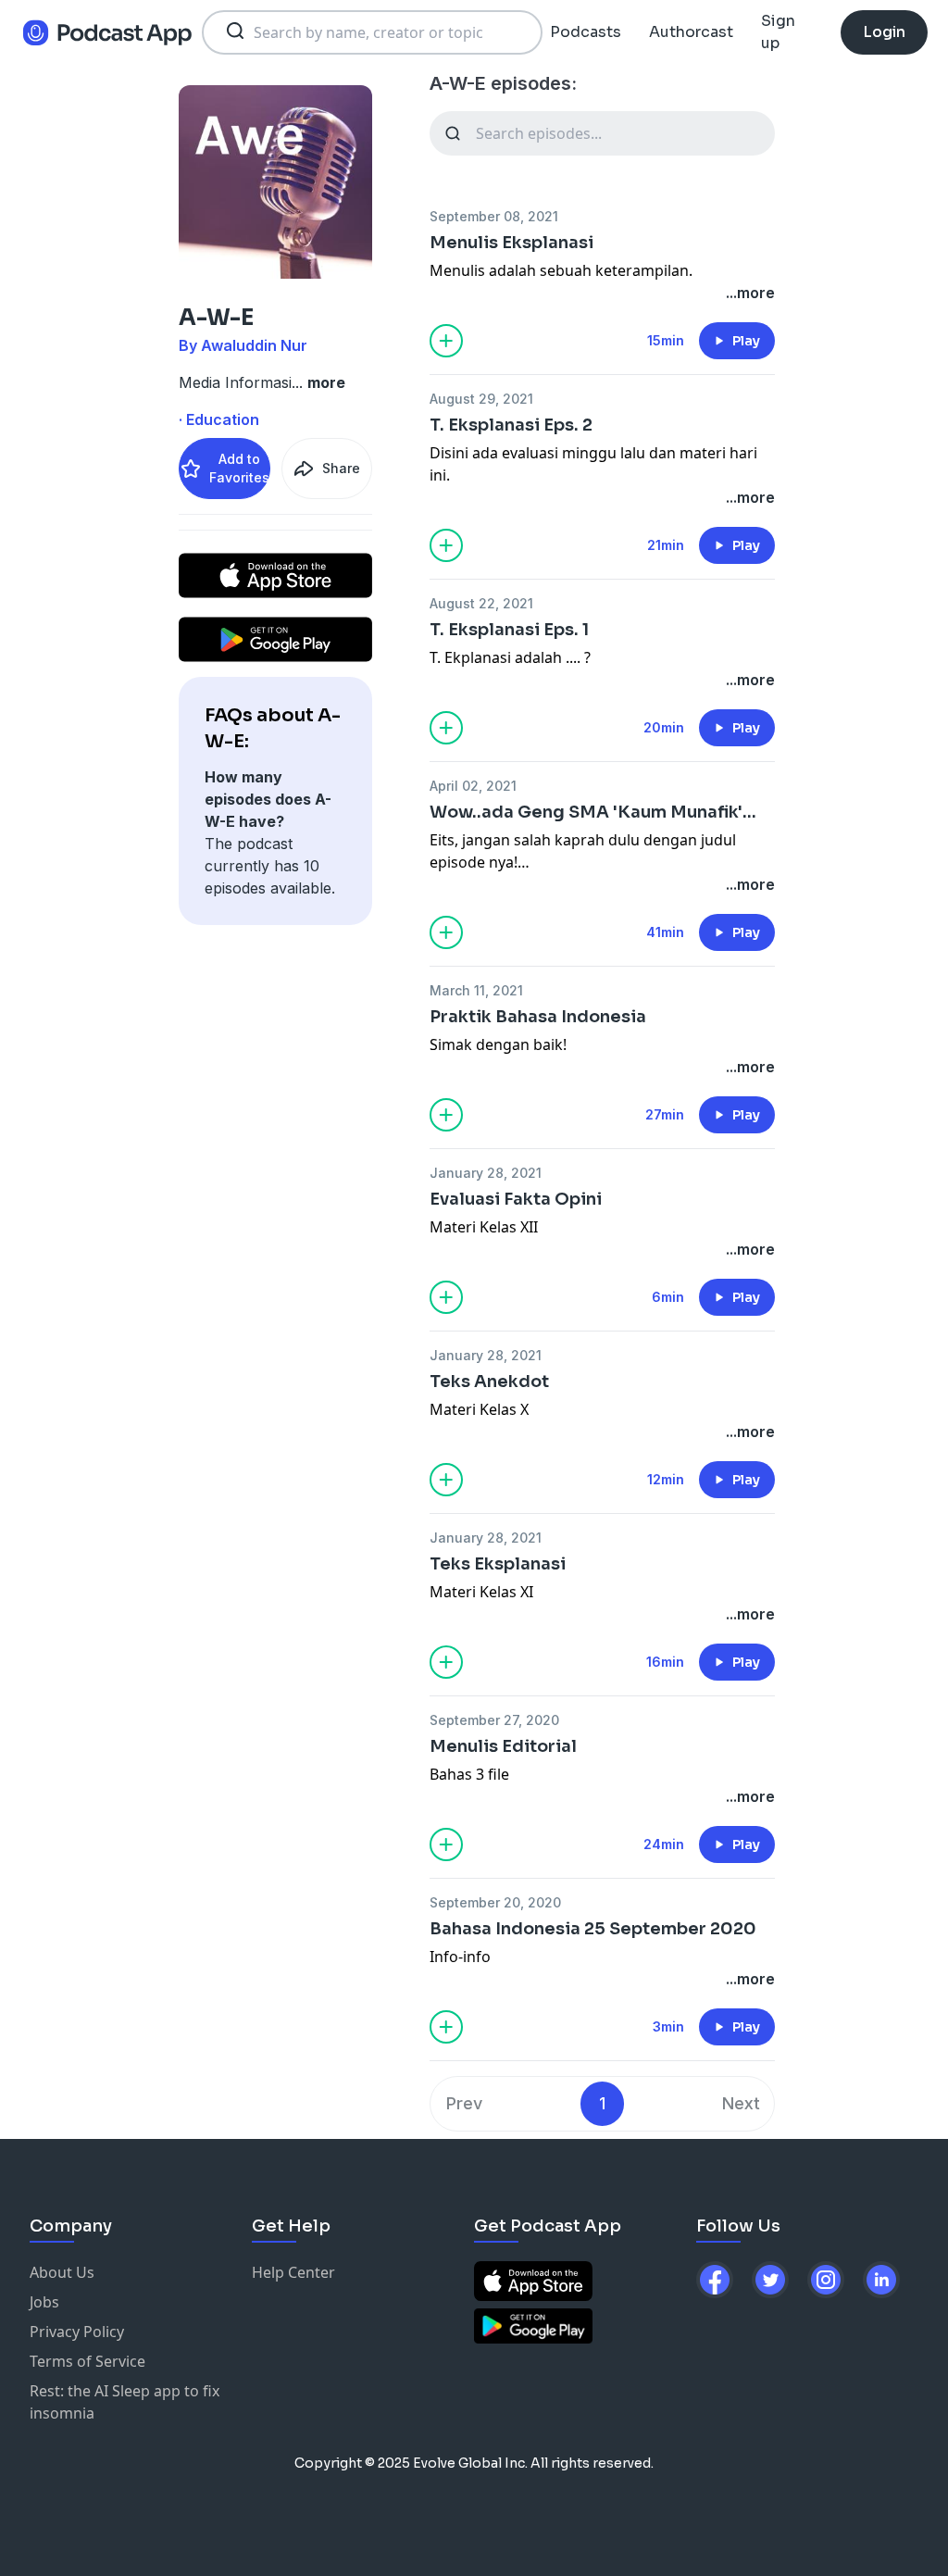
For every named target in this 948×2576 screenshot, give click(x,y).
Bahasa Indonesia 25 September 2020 (593, 1929)
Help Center (293, 2272)
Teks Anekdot (489, 1382)
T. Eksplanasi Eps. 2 (511, 425)
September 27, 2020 (494, 1720)
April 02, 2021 (473, 786)
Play (746, 341)
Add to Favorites (239, 468)
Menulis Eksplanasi (511, 243)
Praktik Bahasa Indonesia (538, 1017)
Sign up (778, 32)
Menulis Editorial (503, 1746)
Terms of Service (87, 2361)
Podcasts (586, 32)
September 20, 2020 (495, 1902)
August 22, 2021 (481, 603)
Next (741, 2103)
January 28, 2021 (486, 1173)
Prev (464, 2103)
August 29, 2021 (481, 399)
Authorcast (691, 32)
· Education (219, 419)
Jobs (44, 2302)
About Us (62, 2272)
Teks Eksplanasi (498, 1564)
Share (341, 468)
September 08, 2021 (494, 216)
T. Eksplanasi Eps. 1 (509, 630)
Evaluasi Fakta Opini (516, 1199)
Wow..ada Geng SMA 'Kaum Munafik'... (593, 812)
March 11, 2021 (476, 990)
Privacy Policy (77, 2332)
